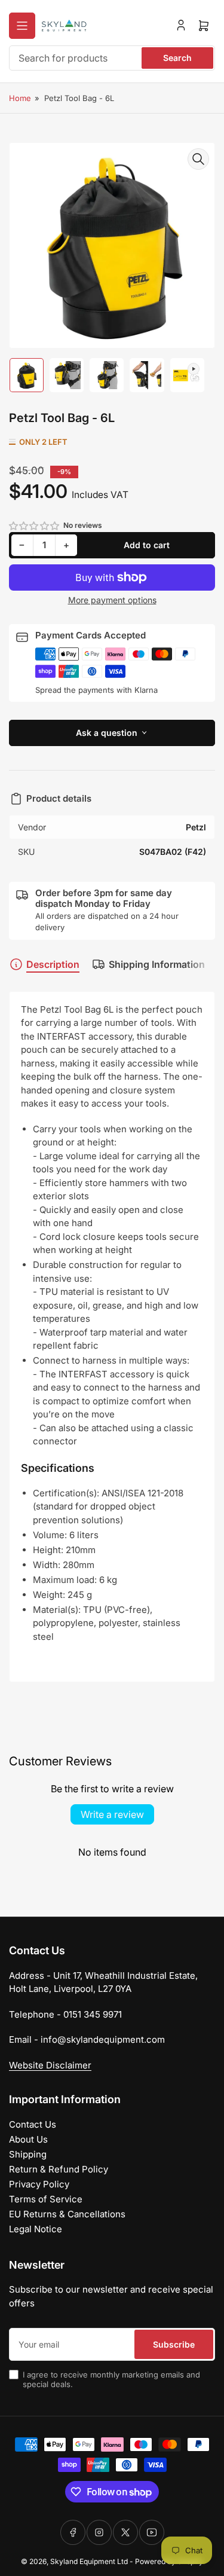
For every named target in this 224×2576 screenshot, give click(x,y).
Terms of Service (46, 2199)
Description (53, 964)
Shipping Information (157, 964)
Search (177, 58)
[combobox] (112, 58)
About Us (28, 2139)
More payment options (112, 600)
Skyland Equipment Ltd (89, 2561)
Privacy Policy (39, 2184)
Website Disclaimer (50, 2065)
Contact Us (33, 2124)
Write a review (112, 1814)
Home (20, 98)
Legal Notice (36, 2229)
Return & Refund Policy (59, 2169)
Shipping (28, 2154)
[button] (35, 526)
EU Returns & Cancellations (67, 2214)
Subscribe (174, 2344)
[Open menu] (22, 26)
